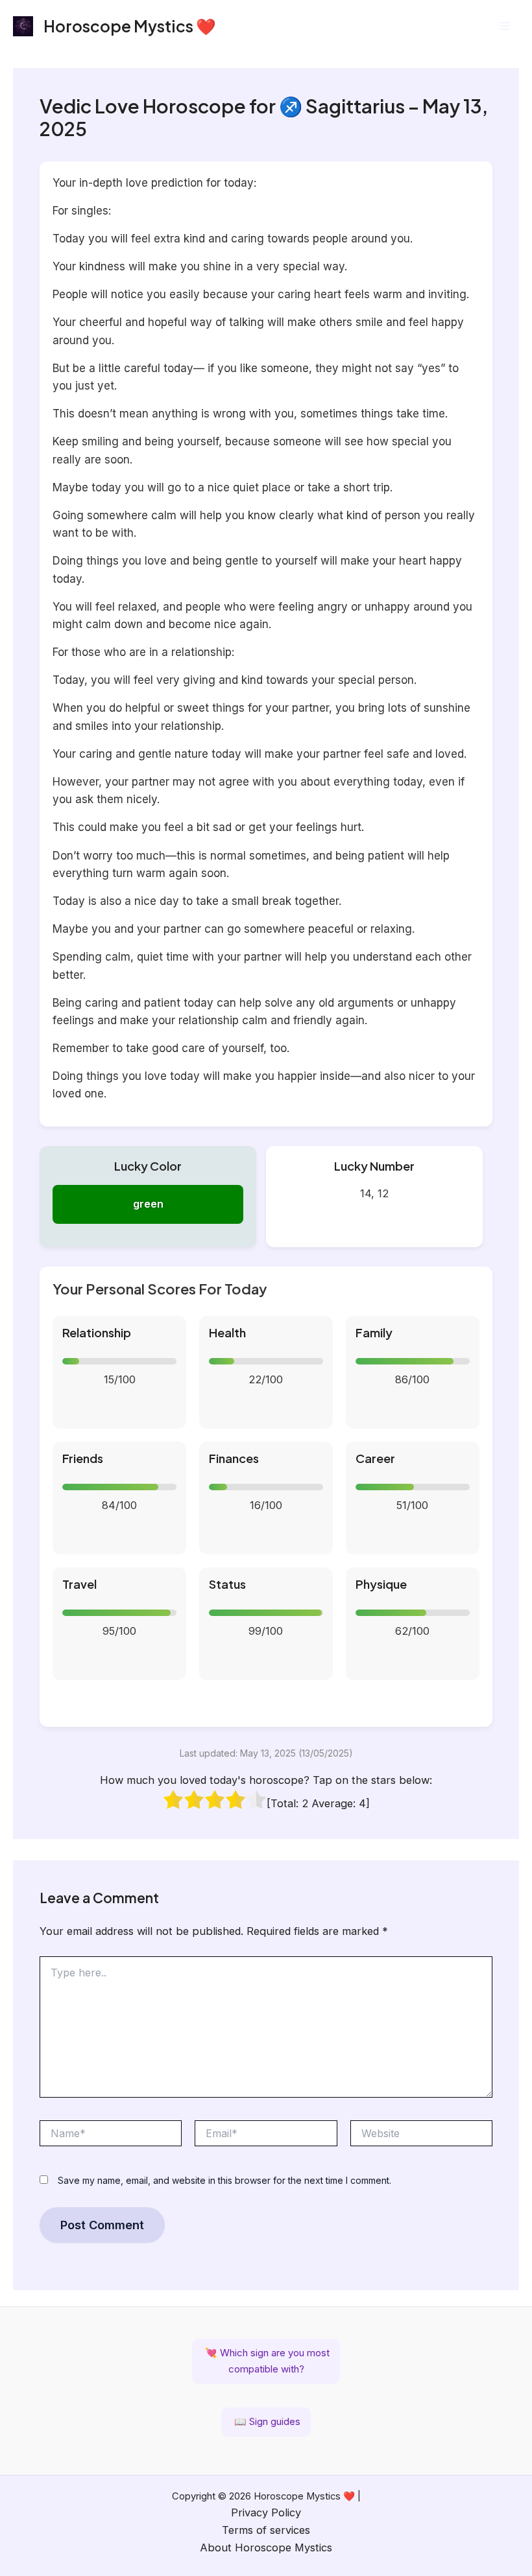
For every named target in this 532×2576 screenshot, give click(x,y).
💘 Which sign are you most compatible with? (266, 2361)
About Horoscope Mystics (266, 2547)
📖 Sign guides (266, 2421)
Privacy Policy (266, 2512)
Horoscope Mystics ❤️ (130, 26)
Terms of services (266, 2530)
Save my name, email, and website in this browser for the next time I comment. (224, 2180)
